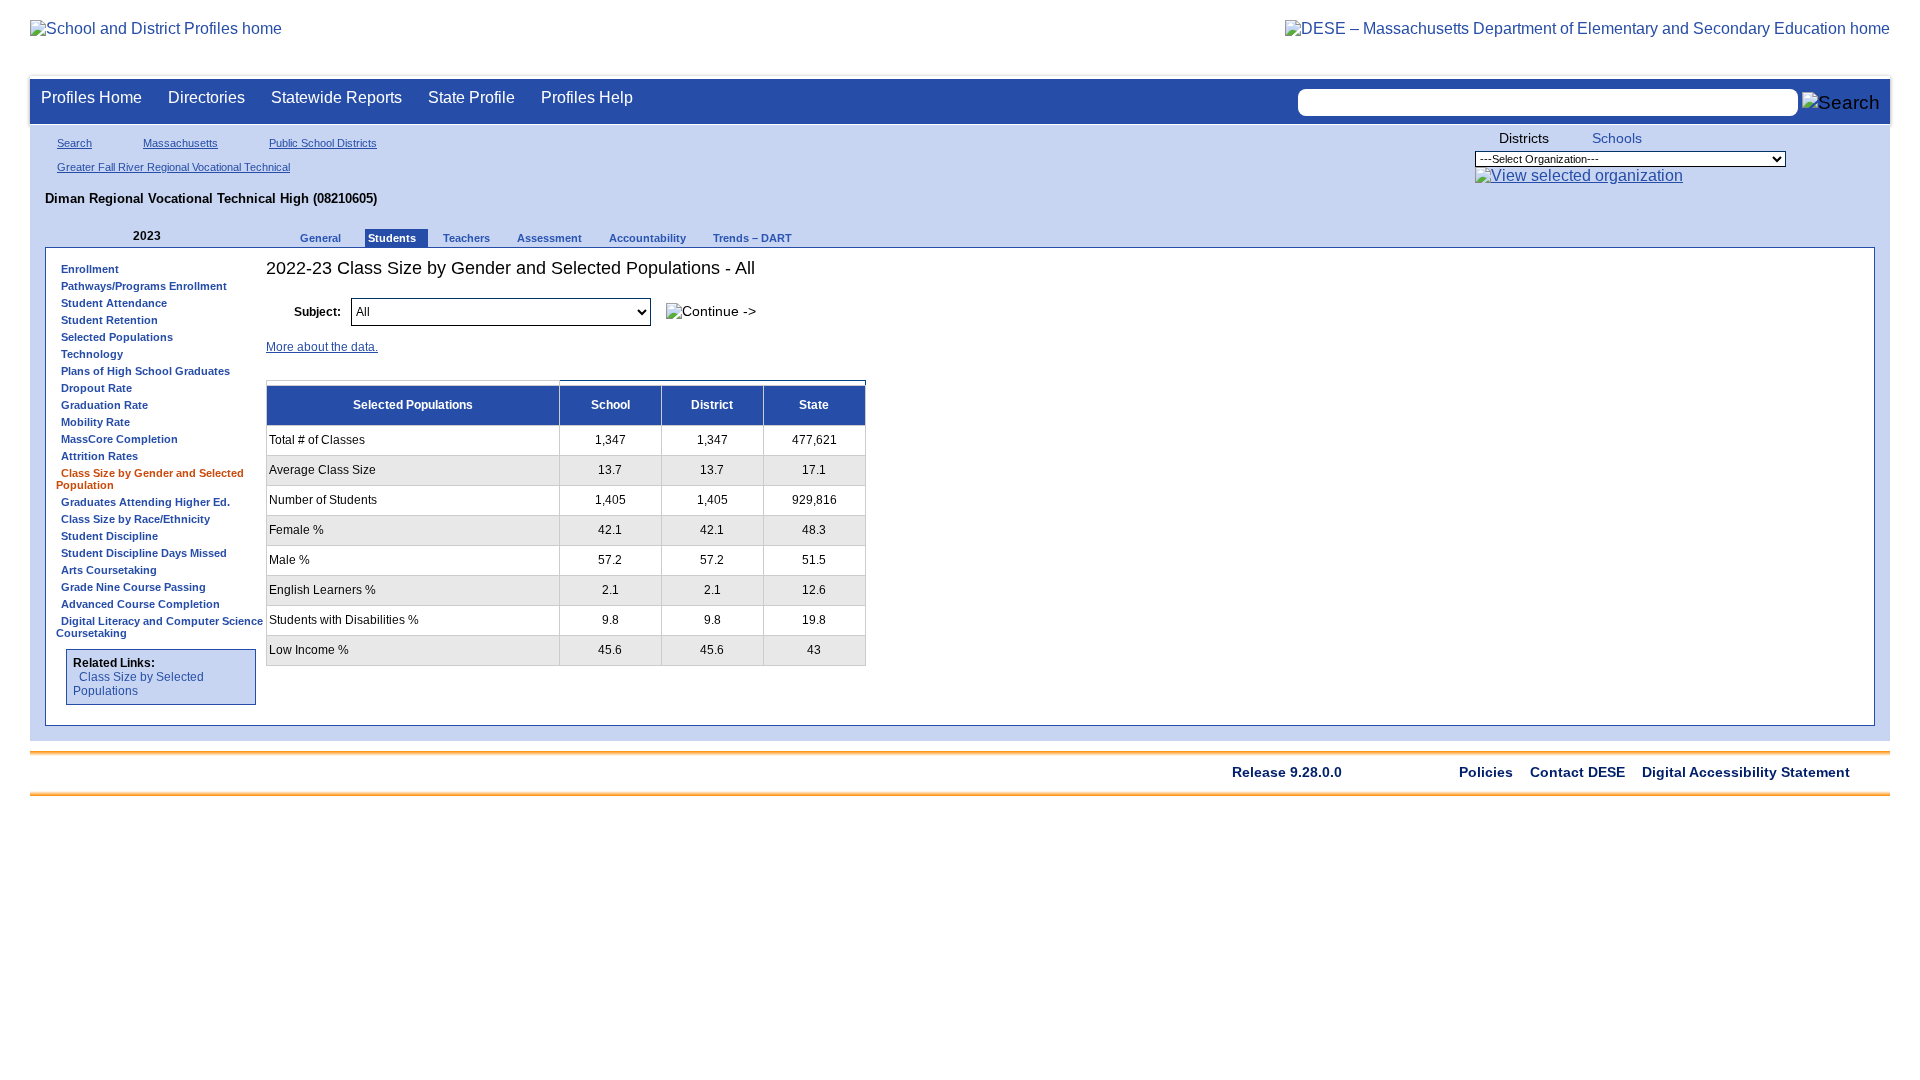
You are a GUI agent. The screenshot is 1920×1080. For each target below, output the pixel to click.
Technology (92, 354)
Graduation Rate (104, 405)
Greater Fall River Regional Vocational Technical (173, 167)
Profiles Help (587, 97)
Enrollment (90, 269)
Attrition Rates (99, 456)
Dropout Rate (96, 388)
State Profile (471, 97)
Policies (1486, 772)
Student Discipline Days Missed (144, 553)
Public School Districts (323, 143)
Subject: (317, 312)
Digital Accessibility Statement (1746, 772)
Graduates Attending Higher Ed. (145, 502)
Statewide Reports (336, 97)
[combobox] (1548, 102)
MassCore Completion (119, 439)
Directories (206, 97)
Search (74, 143)
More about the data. (322, 347)
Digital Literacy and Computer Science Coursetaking (159, 627)
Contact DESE (1577, 772)
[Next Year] (188, 236)
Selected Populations (117, 337)
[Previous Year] (119, 236)
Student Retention (109, 320)
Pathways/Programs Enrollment (144, 286)
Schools (1617, 138)
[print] (1738, 301)
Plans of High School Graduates (145, 371)
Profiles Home (91, 97)
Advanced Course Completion (140, 604)
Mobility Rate (95, 422)
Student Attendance (114, 303)
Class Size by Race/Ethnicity (135, 519)
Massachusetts (180, 143)
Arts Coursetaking (109, 570)
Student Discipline (109, 536)
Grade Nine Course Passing (133, 587)
